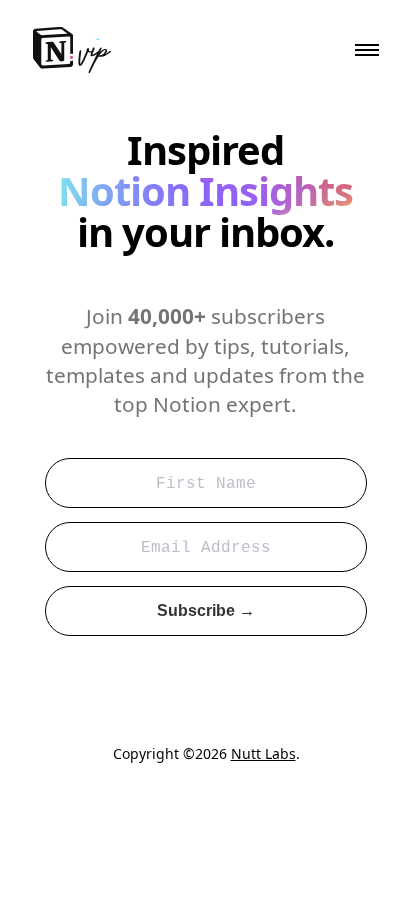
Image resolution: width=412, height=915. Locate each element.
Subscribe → (206, 610)
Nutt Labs (263, 753)
